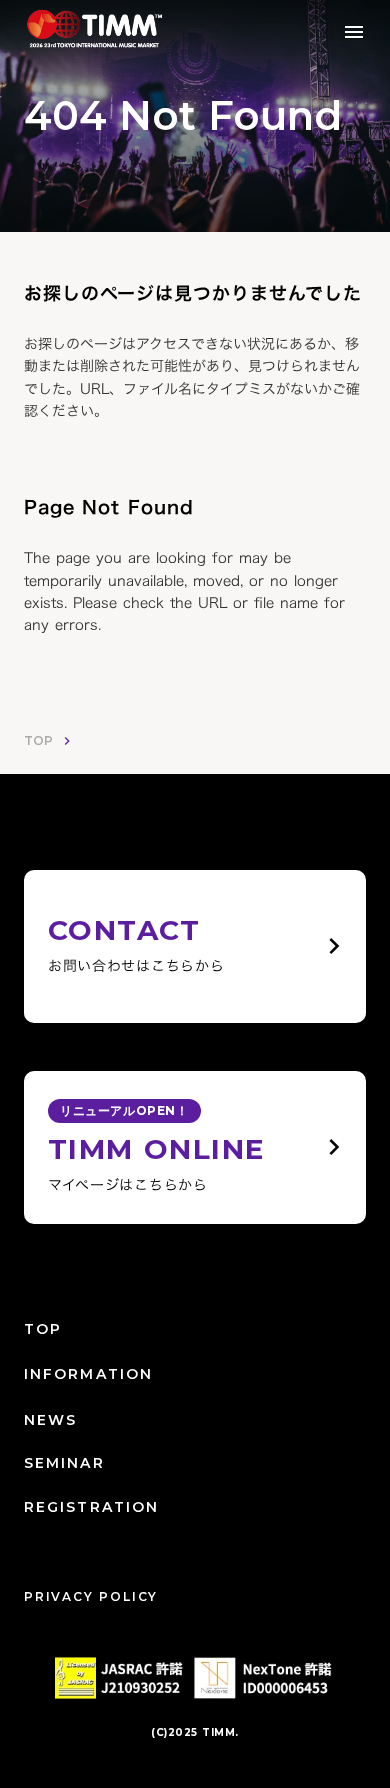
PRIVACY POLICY (91, 1596)
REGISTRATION (91, 1507)
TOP (38, 740)
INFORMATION (88, 1374)
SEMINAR (64, 1463)
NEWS (50, 1420)
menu (354, 32)
